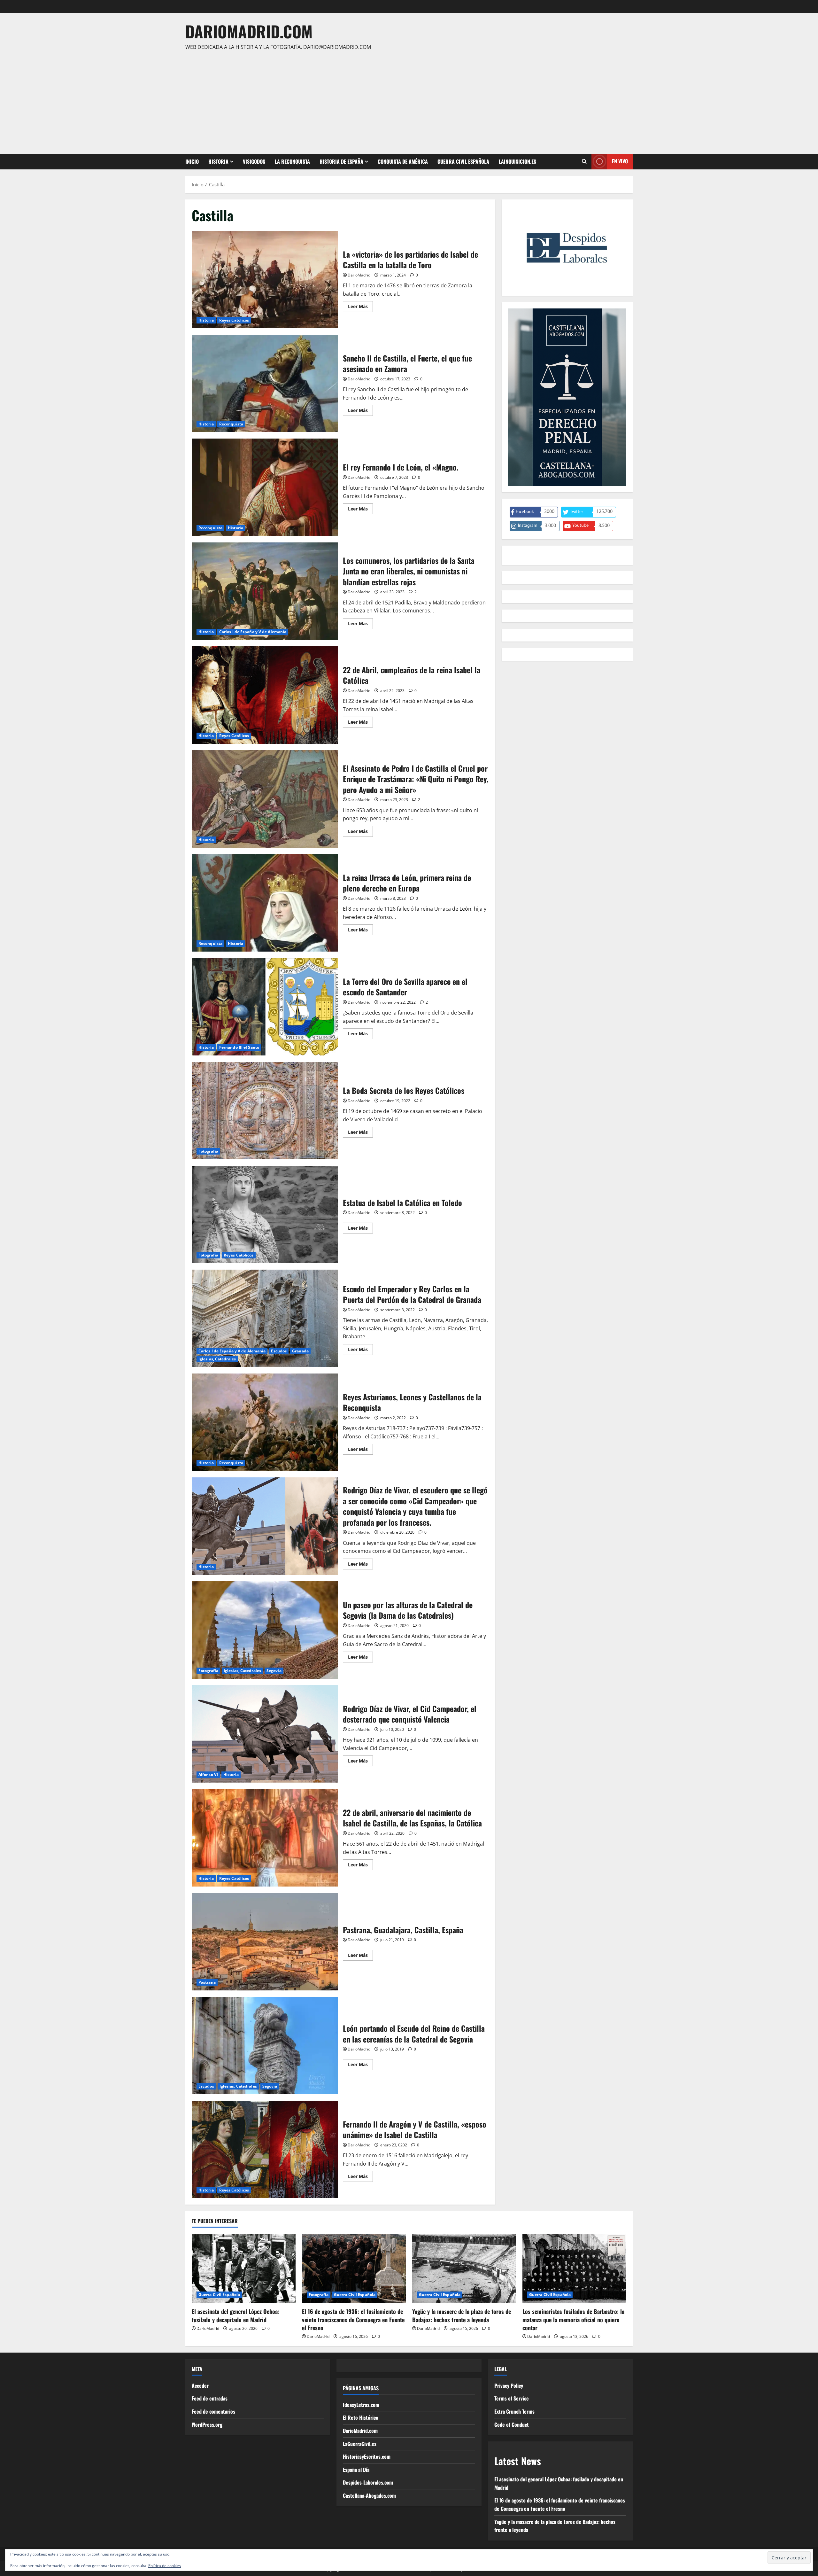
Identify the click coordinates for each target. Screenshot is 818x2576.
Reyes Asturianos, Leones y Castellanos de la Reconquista (265, 1422)
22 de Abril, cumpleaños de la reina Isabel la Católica (265, 695)
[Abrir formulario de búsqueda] (584, 161)
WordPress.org (207, 2424)
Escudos (279, 1351)
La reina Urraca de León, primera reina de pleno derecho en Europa (265, 903)
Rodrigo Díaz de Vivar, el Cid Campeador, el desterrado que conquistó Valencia (265, 1734)
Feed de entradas (210, 2398)
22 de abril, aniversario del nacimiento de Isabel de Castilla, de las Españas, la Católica (265, 1838)
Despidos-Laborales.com (368, 2482)
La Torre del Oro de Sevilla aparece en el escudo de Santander (265, 1007)
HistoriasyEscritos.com (367, 2456)
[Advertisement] (407, 99)
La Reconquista (292, 161)
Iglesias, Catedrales (217, 1359)
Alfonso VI (208, 1774)
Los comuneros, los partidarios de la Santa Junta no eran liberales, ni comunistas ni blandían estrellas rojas (265, 591)
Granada (300, 1351)
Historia (218, 161)
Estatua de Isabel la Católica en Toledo (265, 1214)
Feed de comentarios (213, 2411)
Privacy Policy (509, 2385)
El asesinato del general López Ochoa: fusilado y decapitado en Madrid (235, 2315)
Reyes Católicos (234, 320)
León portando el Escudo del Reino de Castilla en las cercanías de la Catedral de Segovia (265, 2046)
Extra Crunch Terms (514, 2411)
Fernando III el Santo (239, 1047)
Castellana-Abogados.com (369, 2495)
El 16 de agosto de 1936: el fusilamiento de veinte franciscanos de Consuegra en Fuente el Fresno (353, 2319)
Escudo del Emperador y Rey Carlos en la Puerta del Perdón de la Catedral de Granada (265, 1318)
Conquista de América (403, 161)
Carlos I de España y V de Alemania (253, 632)
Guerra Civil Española (463, 161)
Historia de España (341, 161)
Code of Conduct (512, 2424)
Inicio (192, 161)
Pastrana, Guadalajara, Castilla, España (265, 1942)
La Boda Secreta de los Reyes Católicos (265, 1111)
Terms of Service (512, 2398)
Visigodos (254, 161)
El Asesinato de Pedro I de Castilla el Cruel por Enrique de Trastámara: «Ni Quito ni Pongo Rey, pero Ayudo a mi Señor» (265, 799)
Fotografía (208, 1151)
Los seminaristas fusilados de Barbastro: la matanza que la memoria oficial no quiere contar (573, 2319)
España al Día (356, 2470)
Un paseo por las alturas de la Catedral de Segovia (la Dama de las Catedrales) (265, 1630)
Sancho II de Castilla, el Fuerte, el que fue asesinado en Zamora (265, 383)
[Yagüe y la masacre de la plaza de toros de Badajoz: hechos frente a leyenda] (464, 2268)
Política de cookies (165, 2566)
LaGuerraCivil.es (360, 2444)
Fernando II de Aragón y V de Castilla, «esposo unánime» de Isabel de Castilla (265, 2149)
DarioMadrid (359, 275)
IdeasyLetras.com (361, 2405)
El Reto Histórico (361, 2417)
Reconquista (231, 424)
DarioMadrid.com (249, 31)
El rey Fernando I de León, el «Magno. (265, 487)
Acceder (200, 2385)
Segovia (274, 1671)
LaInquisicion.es (517, 161)
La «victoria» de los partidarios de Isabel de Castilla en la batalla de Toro (265, 280)
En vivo (620, 161)
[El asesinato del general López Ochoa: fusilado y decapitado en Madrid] (244, 2268)
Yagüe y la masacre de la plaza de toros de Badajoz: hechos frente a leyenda (462, 2315)
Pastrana (207, 1982)
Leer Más (360, 307)
